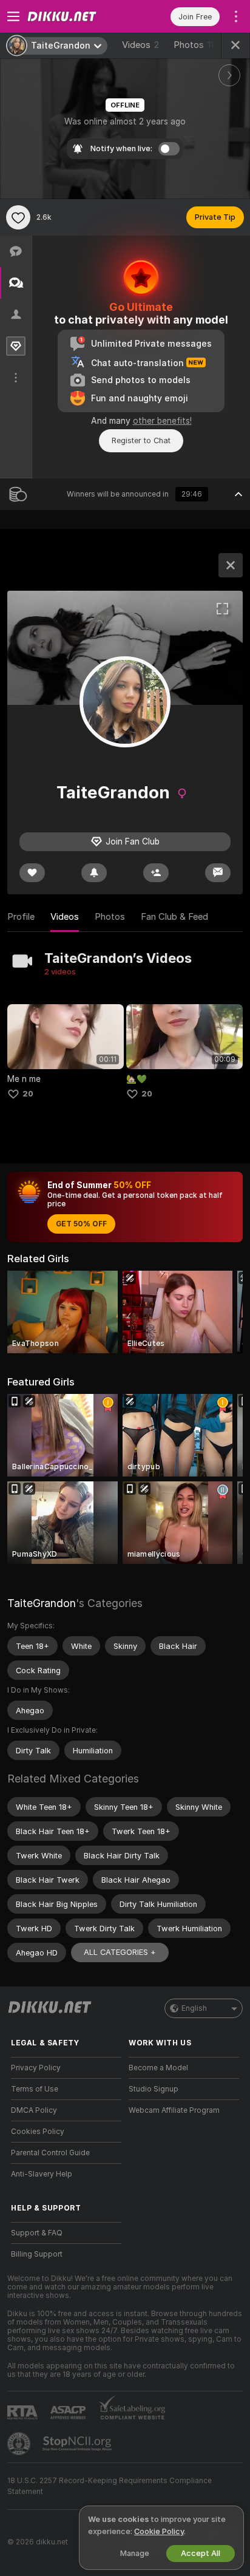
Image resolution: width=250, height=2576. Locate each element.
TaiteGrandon (42, 1603)
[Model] (231, 565)
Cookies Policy (38, 2132)
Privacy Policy (36, 2068)
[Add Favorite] (18, 217)
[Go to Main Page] (76, 16)
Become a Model (158, 2068)
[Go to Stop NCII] (78, 2444)
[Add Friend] (156, 873)
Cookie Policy (159, 2531)
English (194, 2008)
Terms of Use (35, 2089)
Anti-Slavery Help (42, 2174)
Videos (140, 45)
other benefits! (162, 421)
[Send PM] (218, 873)
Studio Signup (154, 2089)
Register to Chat (141, 440)
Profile (21, 917)
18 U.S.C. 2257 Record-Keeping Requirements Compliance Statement (110, 2486)
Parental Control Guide (50, 2153)
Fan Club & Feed (174, 917)
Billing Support (37, 2254)
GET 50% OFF (81, 1224)
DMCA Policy (34, 2110)
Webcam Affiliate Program (174, 2110)
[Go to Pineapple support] (20, 2444)
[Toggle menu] (13, 16)
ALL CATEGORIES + (120, 1952)
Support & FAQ (37, 2233)
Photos (194, 45)
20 (28, 1094)
